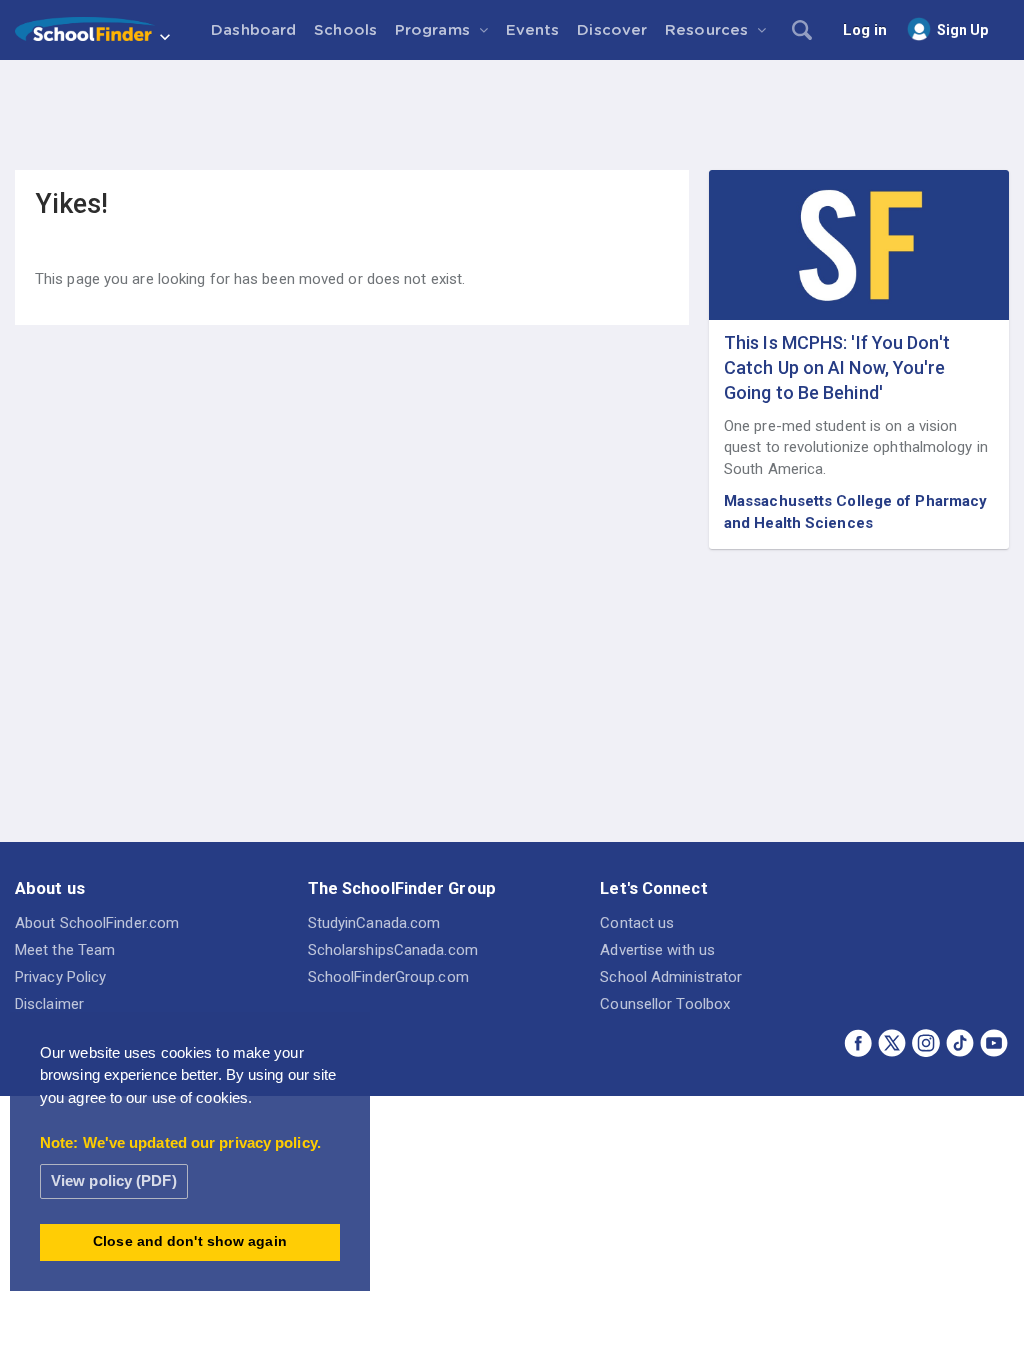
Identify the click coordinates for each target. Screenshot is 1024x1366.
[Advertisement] (512, 115)
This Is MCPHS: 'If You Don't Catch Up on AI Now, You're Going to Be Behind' (837, 367)
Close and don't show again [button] (190, 1241)
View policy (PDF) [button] (114, 1180)
